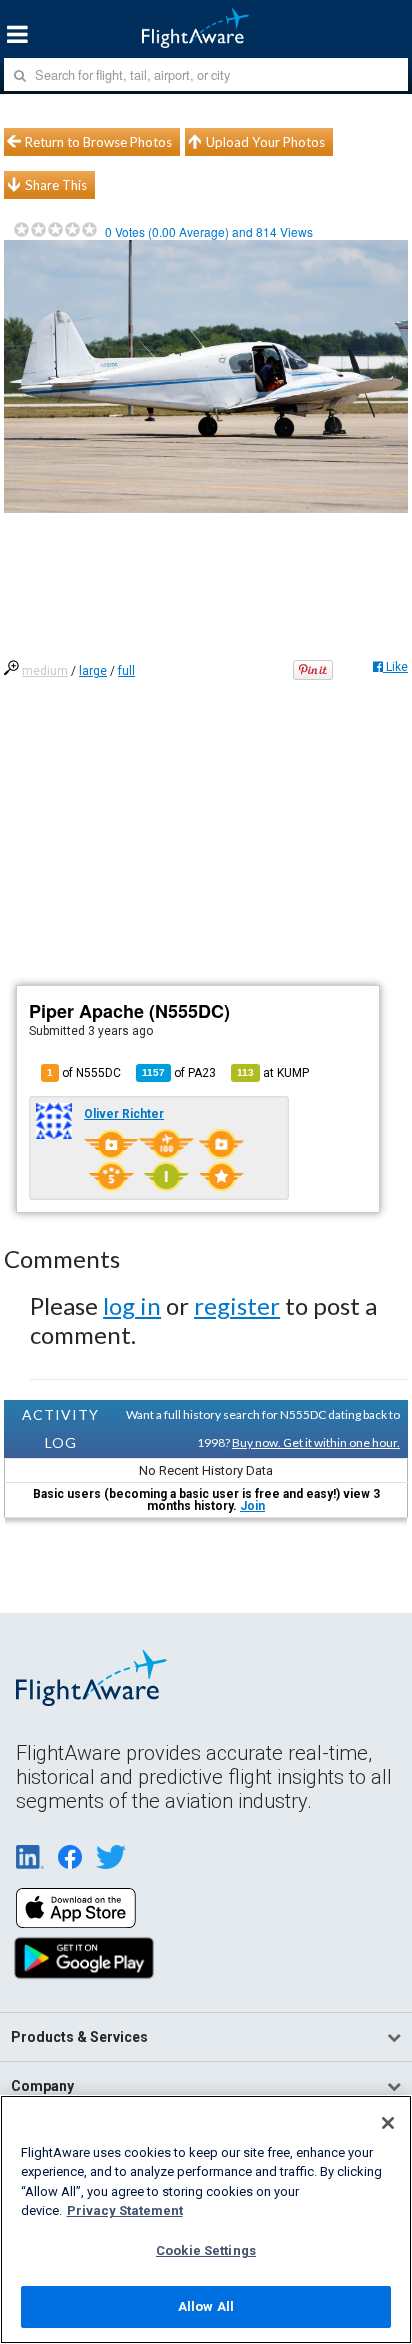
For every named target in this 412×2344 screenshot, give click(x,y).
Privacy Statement (125, 2210)
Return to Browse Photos (98, 142)
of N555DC (84, 1073)
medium (45, 671)
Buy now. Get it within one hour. (316, 1442)
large (93, 671)
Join (252, 1506)
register (237, 1305)
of (179, 1073)
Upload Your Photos (265, 142)
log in (132, 1305)
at (273, 1073)
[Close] (388, 2123)
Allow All (206, 2306)
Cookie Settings (206, 2250)
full (126, 671)
